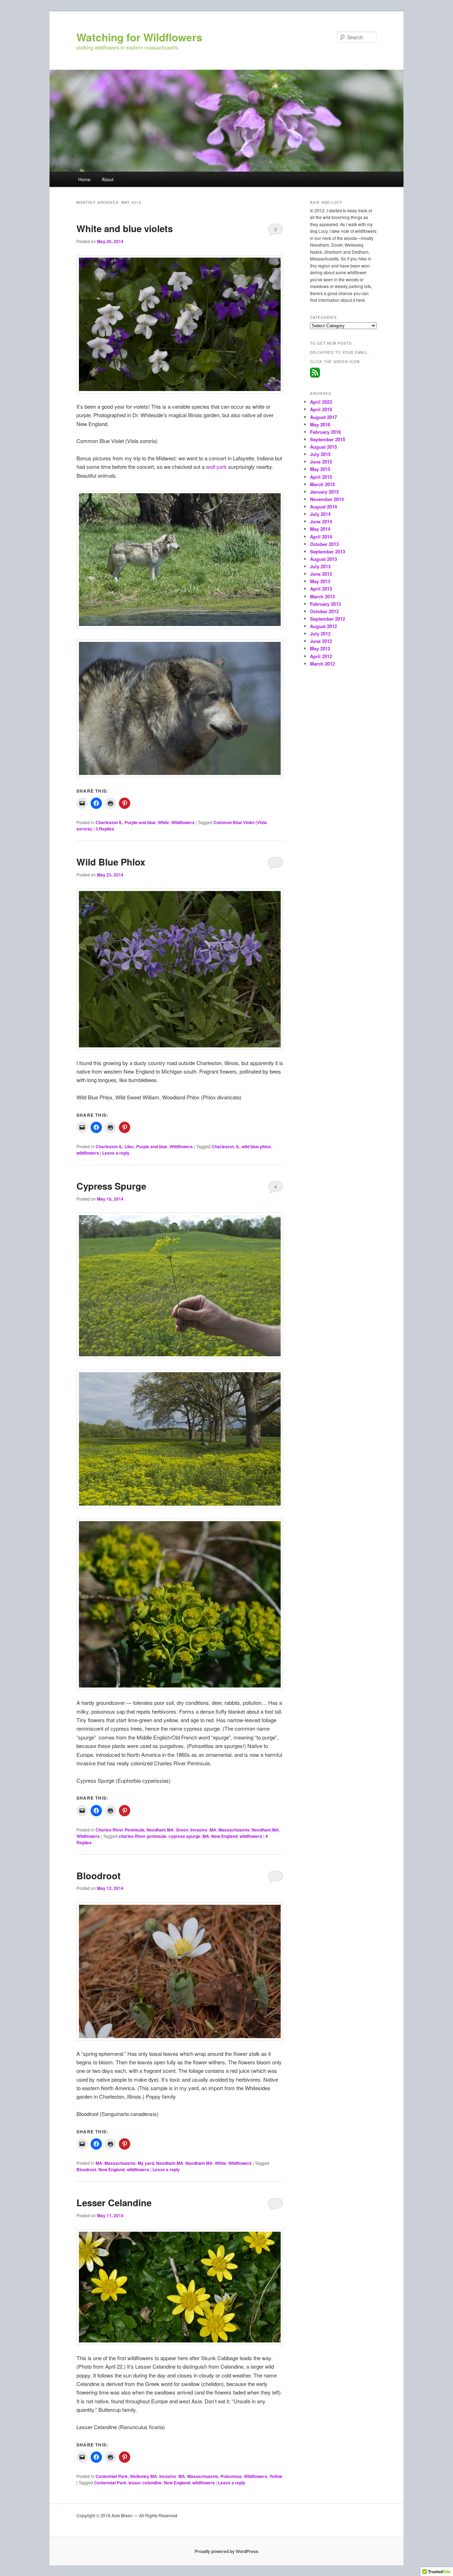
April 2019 (321, 409)
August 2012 (323, 626)
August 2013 (323, 559)
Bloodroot (99, 1876)
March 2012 (322, 664)
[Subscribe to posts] (315, 376)
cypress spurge (184, 1836)
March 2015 (322, 484)
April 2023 (321, 402)
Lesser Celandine (114, 2203)
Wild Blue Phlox (111, 862)
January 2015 (324, 492)
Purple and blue (140, 822)
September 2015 (328, 439)
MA (213, 1830)
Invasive (199, 1830)
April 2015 (321, 477)
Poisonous (231, 2476)
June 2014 (321, 521)
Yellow (276, 2476)
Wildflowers (183, 822)
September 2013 (328, 551)
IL (238, 1146)
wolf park (217, 467)
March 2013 (322, 596)
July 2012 (320, 634)
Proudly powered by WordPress (226, 2551)
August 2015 (323, 447)
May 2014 (320, 529)
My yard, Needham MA (160, 2163)
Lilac (129, 1146)
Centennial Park (110, 2483)
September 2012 (328, 619)
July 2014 (320, 514)
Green (182, 1830)
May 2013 (320, 581)
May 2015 (320, 469)
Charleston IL (109, 822)
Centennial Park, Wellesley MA (126, 2476)
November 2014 (327, 499)
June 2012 (321, 641)
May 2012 (320, 648)
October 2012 (324, 611)
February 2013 (325, 604)
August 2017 (323, 417)
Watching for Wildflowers (139, 37)
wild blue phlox (256, 1146)
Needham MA (265, 1830)
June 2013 (321, 574)
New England (224, 1836)
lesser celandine (145, 2483)
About (108, 179)
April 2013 (321, 589)
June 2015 (321, 462)
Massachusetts (234, 1830)
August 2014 (323, 507)
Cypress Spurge (111, 1186)
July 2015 (320, 454)
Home (84, 179)
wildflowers (88, 1153)
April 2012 (321, 656)
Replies (105, 829)
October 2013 (324, 544)
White (164, 822)
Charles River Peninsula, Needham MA (135, 1830)
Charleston (223, 1146)
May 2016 (320, 424)
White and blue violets (125, 228)
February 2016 (325, 432)
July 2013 (320, 566)
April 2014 (321, 537)
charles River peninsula (142, 1836)
